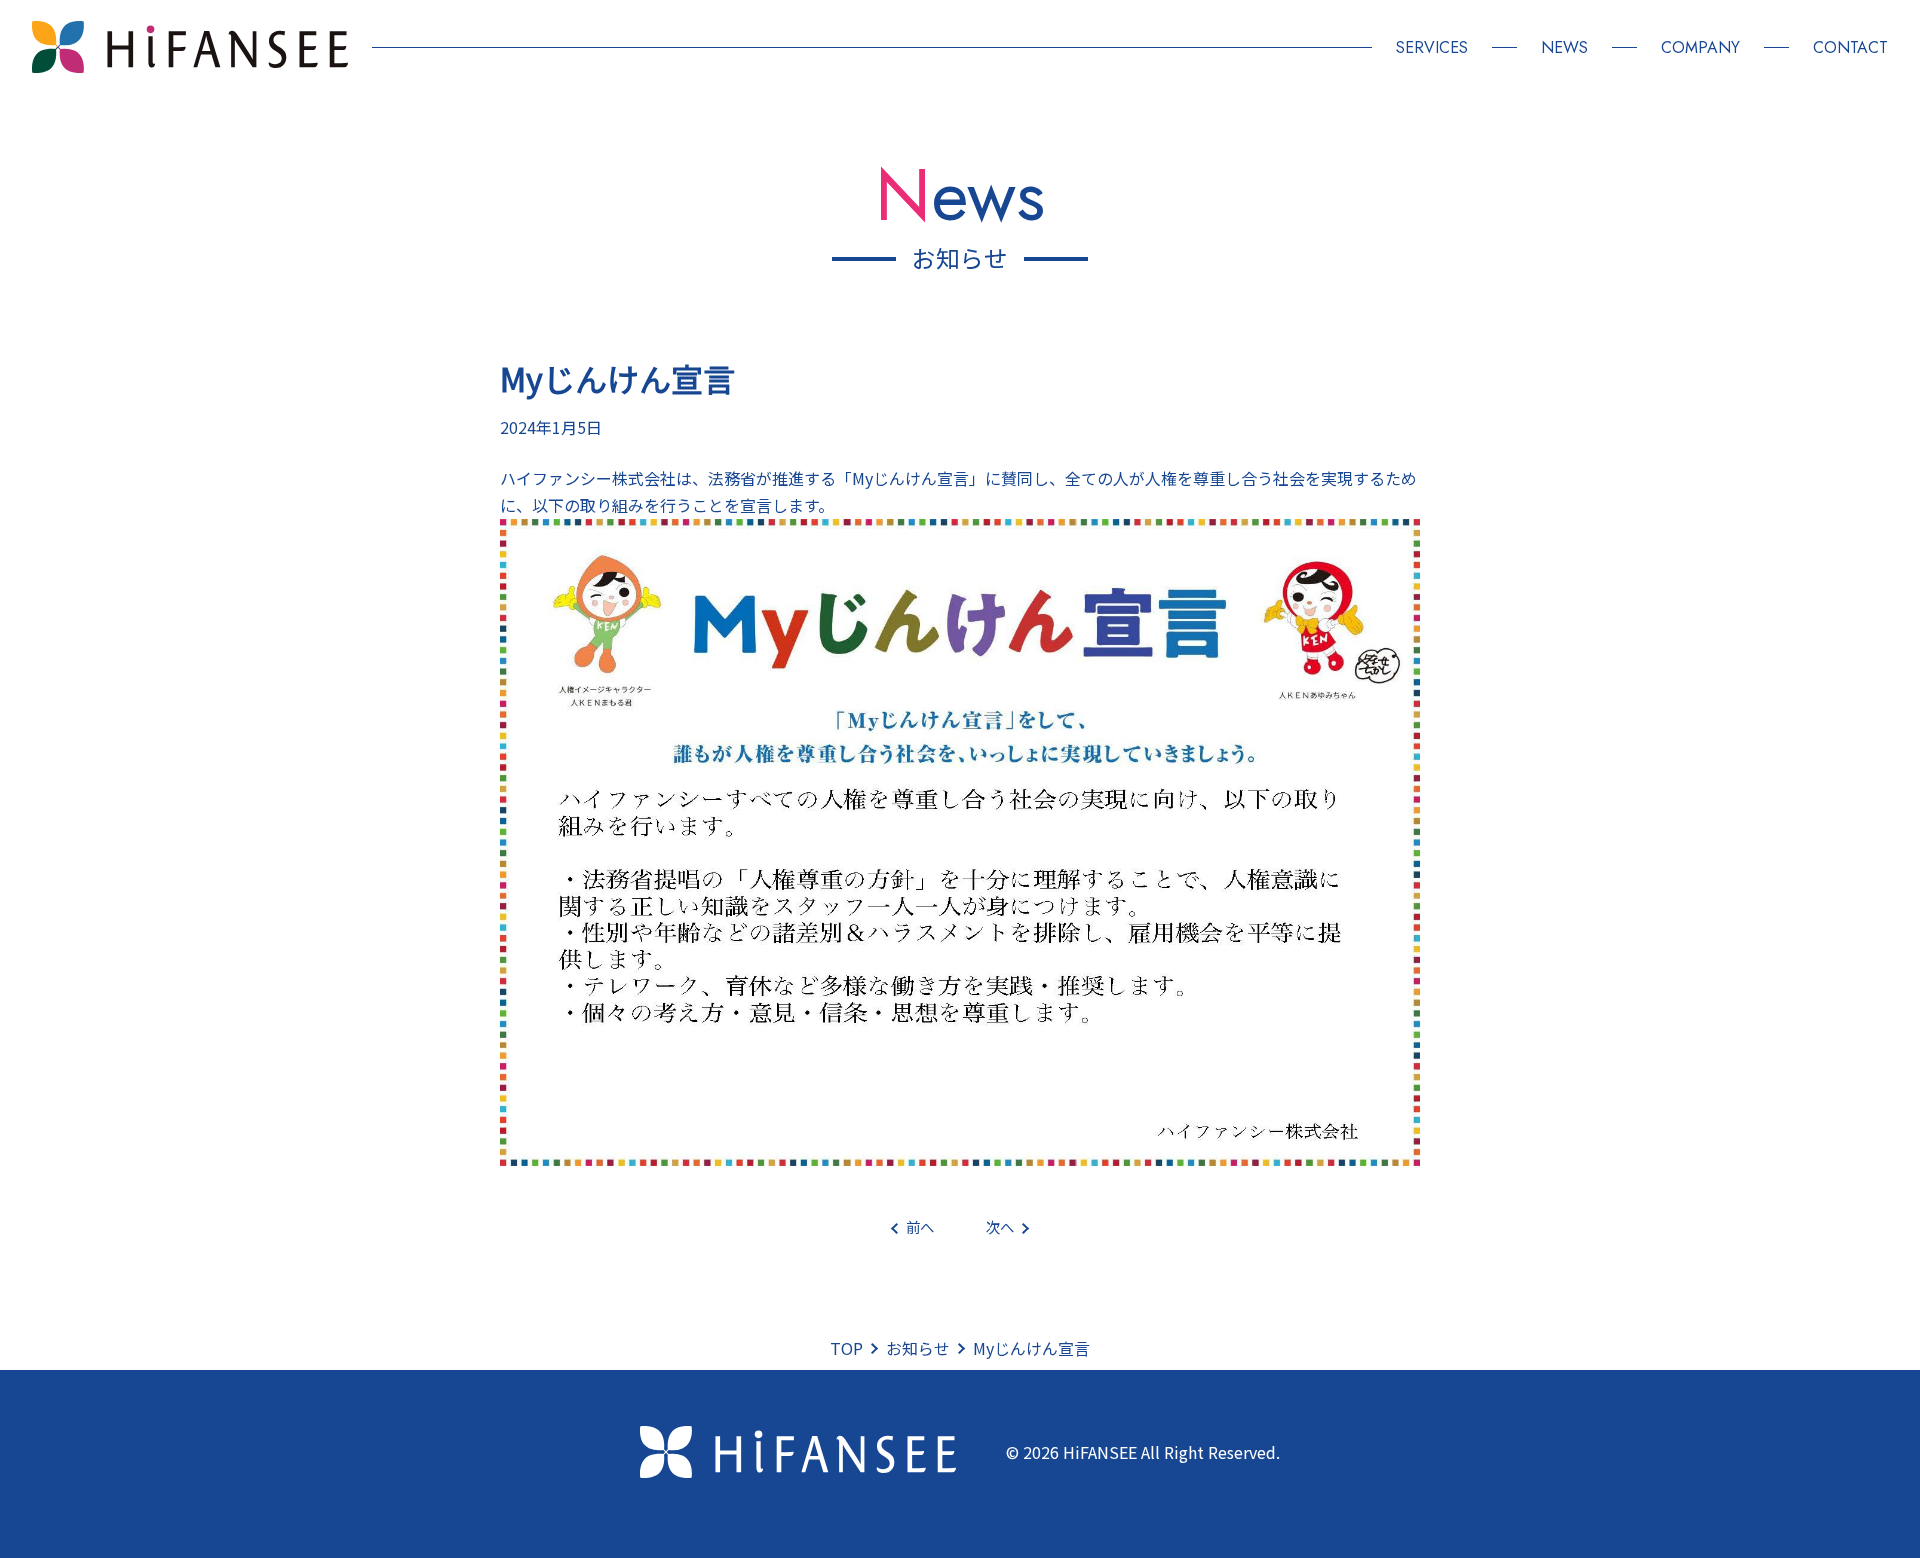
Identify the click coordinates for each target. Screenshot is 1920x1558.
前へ (920, 1226)
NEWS (1564, 47)
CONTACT (1850, 47)
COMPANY (1700, 47)
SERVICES (1432, 47)
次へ (1000, 1226)
